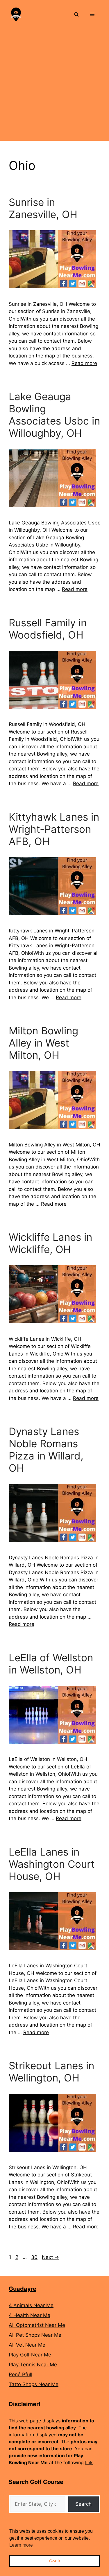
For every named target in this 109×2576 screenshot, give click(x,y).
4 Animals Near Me (31, 2305)
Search (83, 2504)
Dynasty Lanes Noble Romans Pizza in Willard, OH (46, 1450)
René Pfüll (20, 2374)
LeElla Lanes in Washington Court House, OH (52, 1864)
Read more (84, 363)
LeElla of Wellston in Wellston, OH (51, 1664)
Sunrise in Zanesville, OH (43, 208)
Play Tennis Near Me (33, 2365)
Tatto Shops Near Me (34, 2384)
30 (35, 2257)
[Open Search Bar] (76, 15)
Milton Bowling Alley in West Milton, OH (43, 1043)
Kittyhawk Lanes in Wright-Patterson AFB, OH (54, 829)
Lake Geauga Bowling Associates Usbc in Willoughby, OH (54, 415)
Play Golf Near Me (30, 2355)
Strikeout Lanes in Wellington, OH (51, 2072)
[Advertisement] (54, 86)
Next (50, 2257)
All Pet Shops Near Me (35, 2335)
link (89, 2462)
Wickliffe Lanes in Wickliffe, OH (50, 1243)
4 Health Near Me (30, 2315)
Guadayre (23, 2289)
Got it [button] (55, 2561)
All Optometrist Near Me (37, 2325)
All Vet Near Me (27, 2345)
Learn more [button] (21, 2545)
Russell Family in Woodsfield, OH (48, 629)
